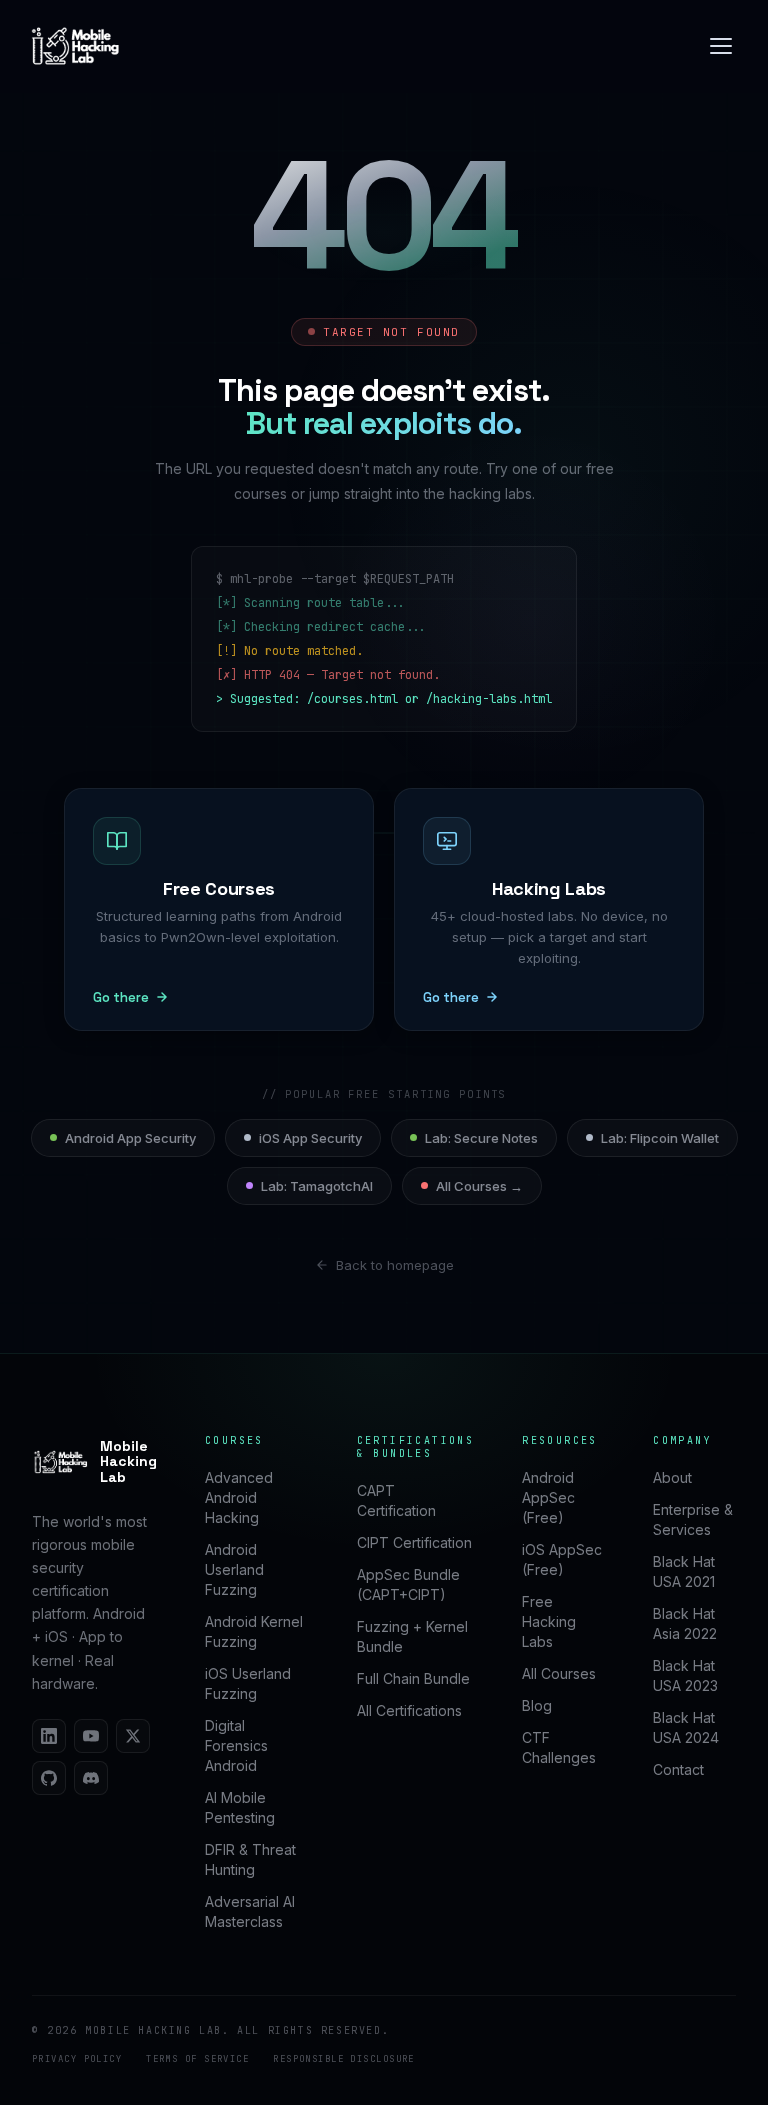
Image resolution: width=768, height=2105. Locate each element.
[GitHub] (49, 1778)
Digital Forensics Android (236, 1745)
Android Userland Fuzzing (234, 1569)
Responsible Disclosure (344, 2059)
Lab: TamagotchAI (317, 1186)
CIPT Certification (414, 1542)
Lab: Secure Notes (481, 1138)
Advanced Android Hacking (239, 1497)
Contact (678, 1769)
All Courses (559, 1673)
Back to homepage (395, 1265)
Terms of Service (197, 2059)
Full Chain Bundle (413, 1678)
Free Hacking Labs (549, 1621)
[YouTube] (91, 1736)
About (672, 1477)
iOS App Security (310, 1138)
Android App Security (130, 1138)
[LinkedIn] (49, 1736)
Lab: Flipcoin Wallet (660, 1138)
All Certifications (409, 1710)
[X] (133, 1736)
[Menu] (721, 46)
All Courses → (479, 1186)
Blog (537, 1705)
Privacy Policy (77, 2059)
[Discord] (91, 1778)
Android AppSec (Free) (548, 1497)
